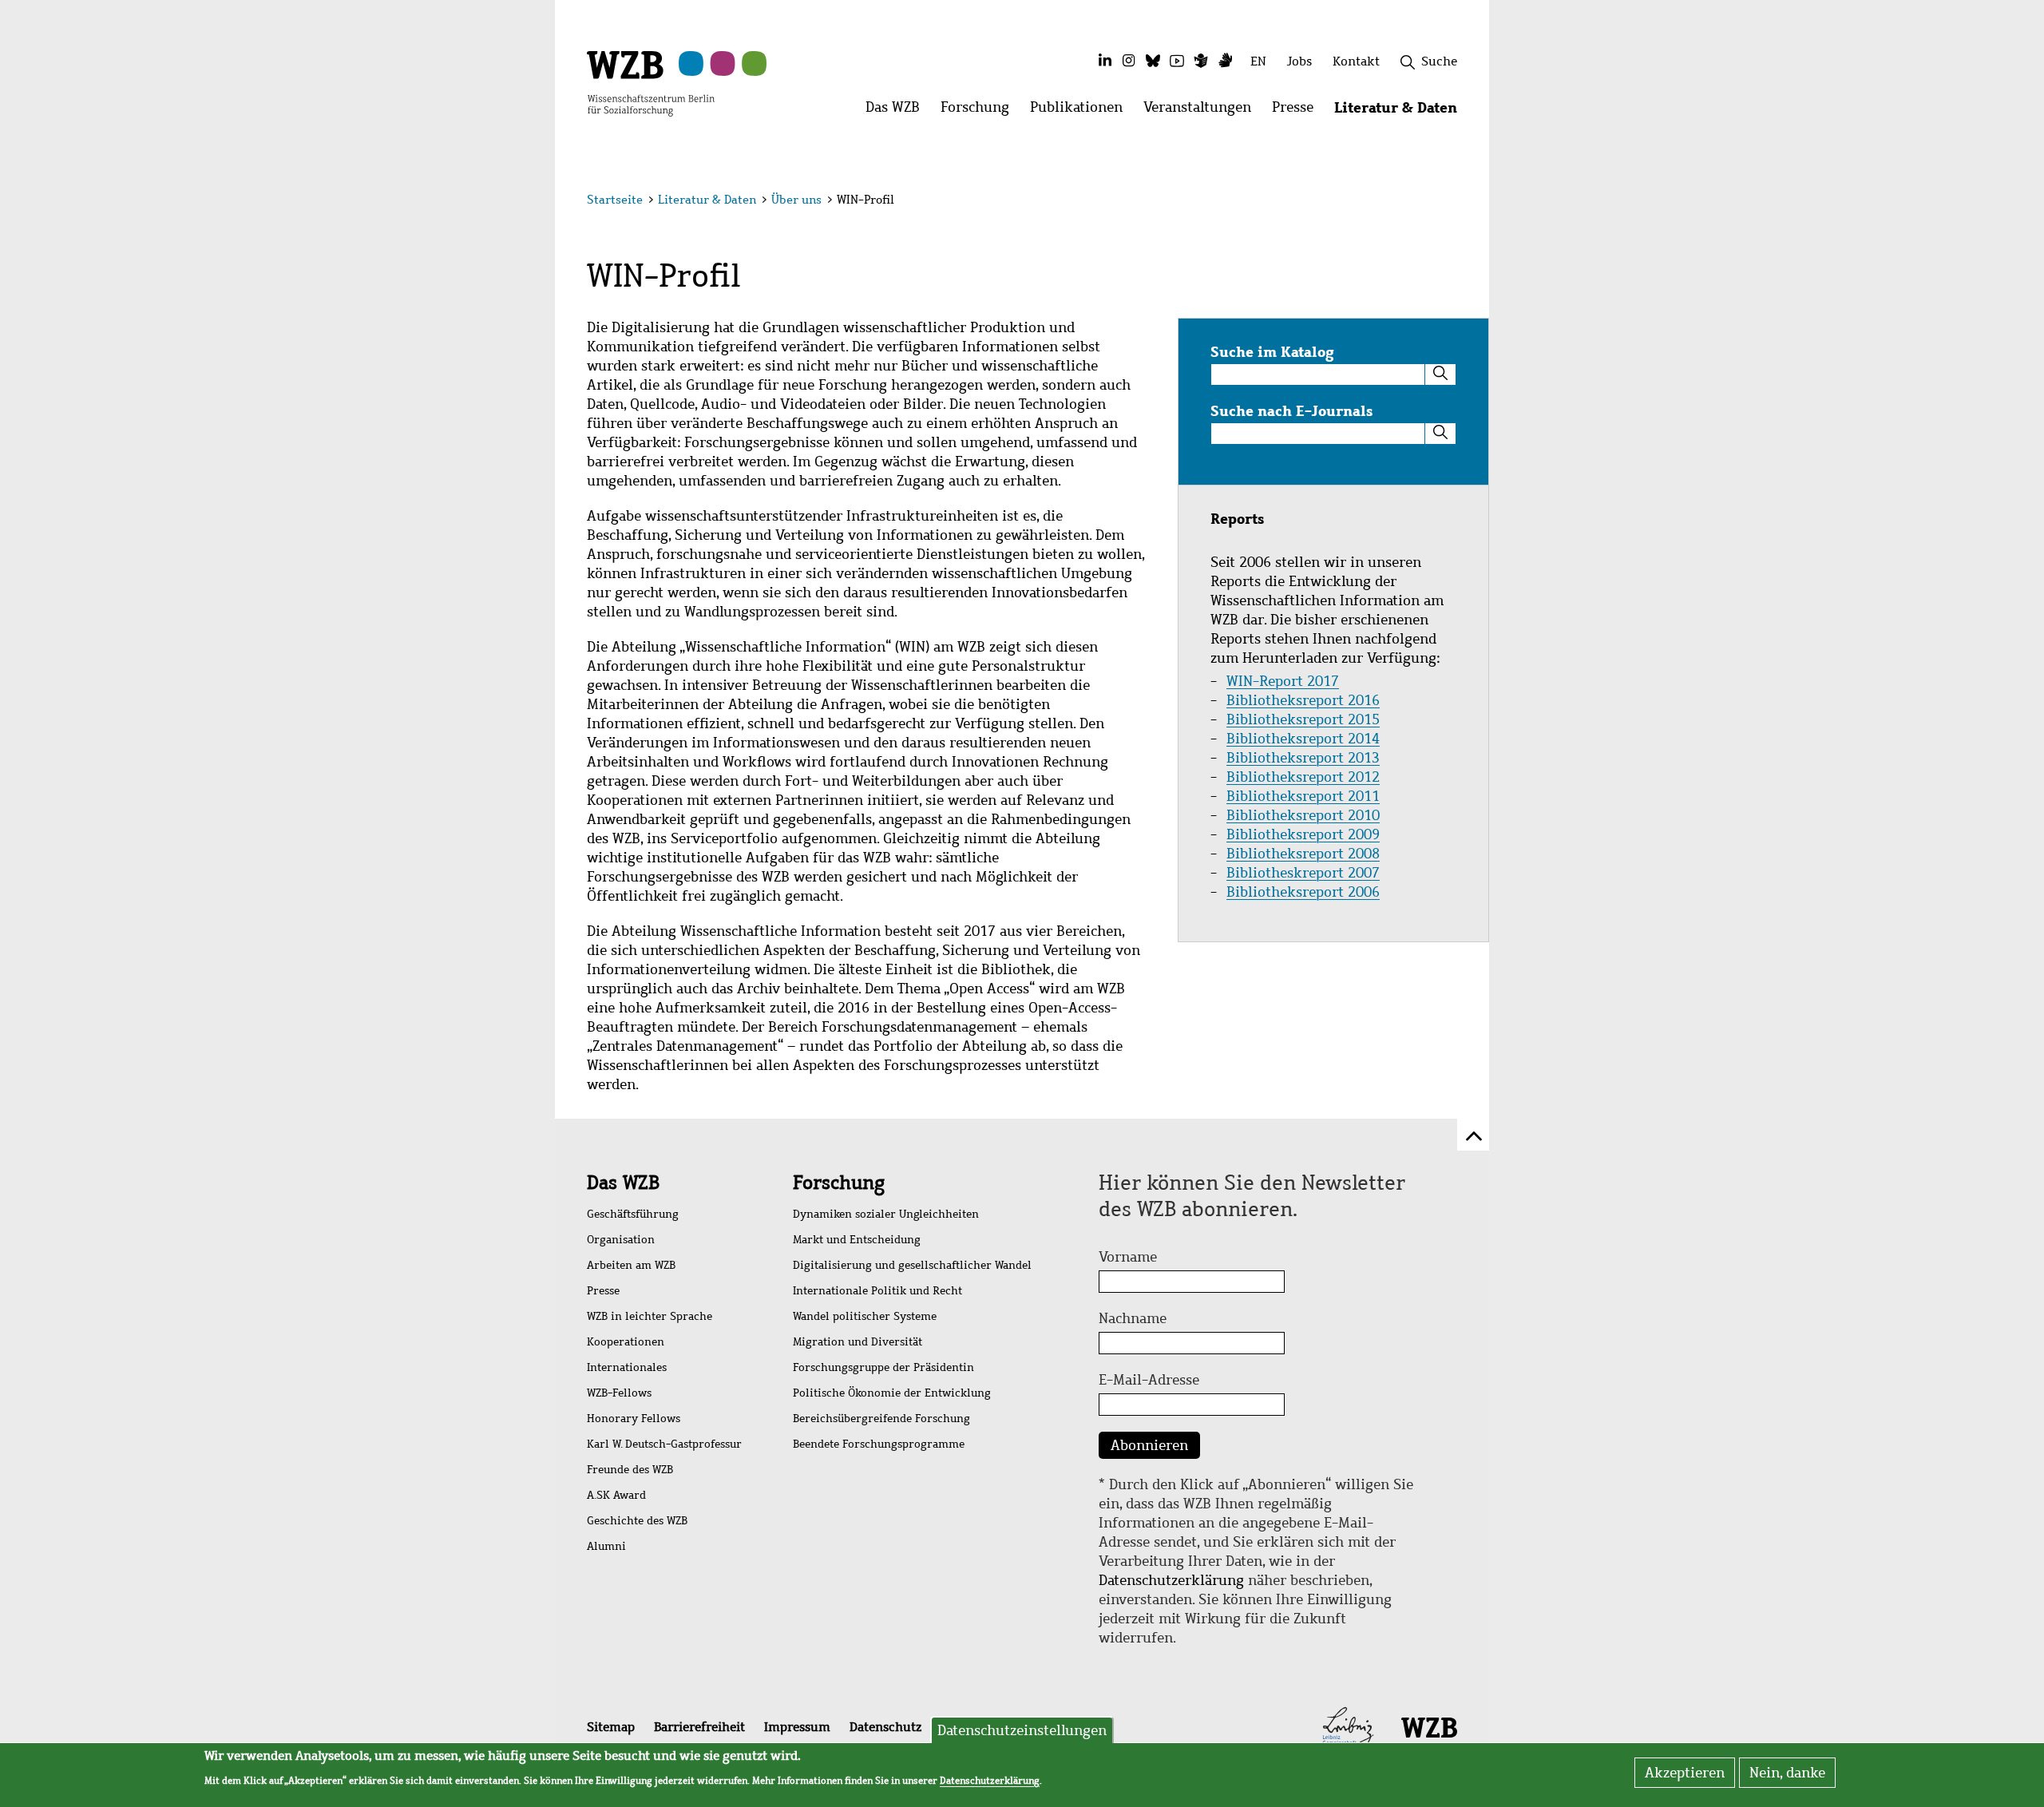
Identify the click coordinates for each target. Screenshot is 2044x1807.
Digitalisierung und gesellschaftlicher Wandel (912, 1265)
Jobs (1299, 61)
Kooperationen (626, 1342)
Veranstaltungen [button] (1202, 111)
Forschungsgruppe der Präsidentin (883, 1367)
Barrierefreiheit (699, 1727)
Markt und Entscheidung (857, 1240)
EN (1258, 61)
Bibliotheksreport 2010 (1303, 815)
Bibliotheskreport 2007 (1303, 873)
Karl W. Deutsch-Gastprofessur (664, 1444)
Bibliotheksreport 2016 (1303, 700)
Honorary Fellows (634, 1419)
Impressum (797, 1727)
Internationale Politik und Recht (877, 1291)
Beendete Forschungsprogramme (879, 1444)
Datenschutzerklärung (1171, 1580)
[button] (1460, 202)
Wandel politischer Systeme (865, 1316)
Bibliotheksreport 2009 (1303, 834)
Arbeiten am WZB (631, 1265)
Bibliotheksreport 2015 (1303, 719)
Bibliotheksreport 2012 (1303, 777)
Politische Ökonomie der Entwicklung (892, 1393)
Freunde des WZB (630, 1470)
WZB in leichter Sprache (650, 1316)
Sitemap (611, 1727)
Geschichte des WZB (637, 1521)
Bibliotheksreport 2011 (1303, 796)
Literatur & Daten (707, 200)
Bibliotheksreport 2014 (1303, 739)
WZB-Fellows (619, 1393)
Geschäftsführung (633, 1214)
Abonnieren (1149, 1445)
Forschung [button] (980, 111)
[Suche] (1440, 374)
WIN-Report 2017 (1283, 681)
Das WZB (623, 1183)
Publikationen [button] (1081, 111)
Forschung (839, 1183)
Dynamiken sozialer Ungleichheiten (886, 1214)
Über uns (796, 200)
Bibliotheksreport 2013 (1303, 758)
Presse (603, 1291)
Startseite (615, 200)
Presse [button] (1298, 111)
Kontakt (1356, 61)
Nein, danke (1787, 1773)
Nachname (1133, 1318)
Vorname (1128, 1257)
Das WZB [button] (898, 111)
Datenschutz (885, 1727)
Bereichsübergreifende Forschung (881, 1419)
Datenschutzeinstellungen (1022, 1730)
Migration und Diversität (858, 1342)
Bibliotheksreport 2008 (1303, 854)
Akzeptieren (1685, 1773)
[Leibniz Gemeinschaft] (1348, 1726)
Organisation (621, 1240)
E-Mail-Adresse (1149, 1380)
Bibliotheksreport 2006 (1303, 892)
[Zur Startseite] (651, 82)
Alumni (606, 1546)
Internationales (627, 1367)
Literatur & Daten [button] (1401, 111)
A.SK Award (616, 1495)
